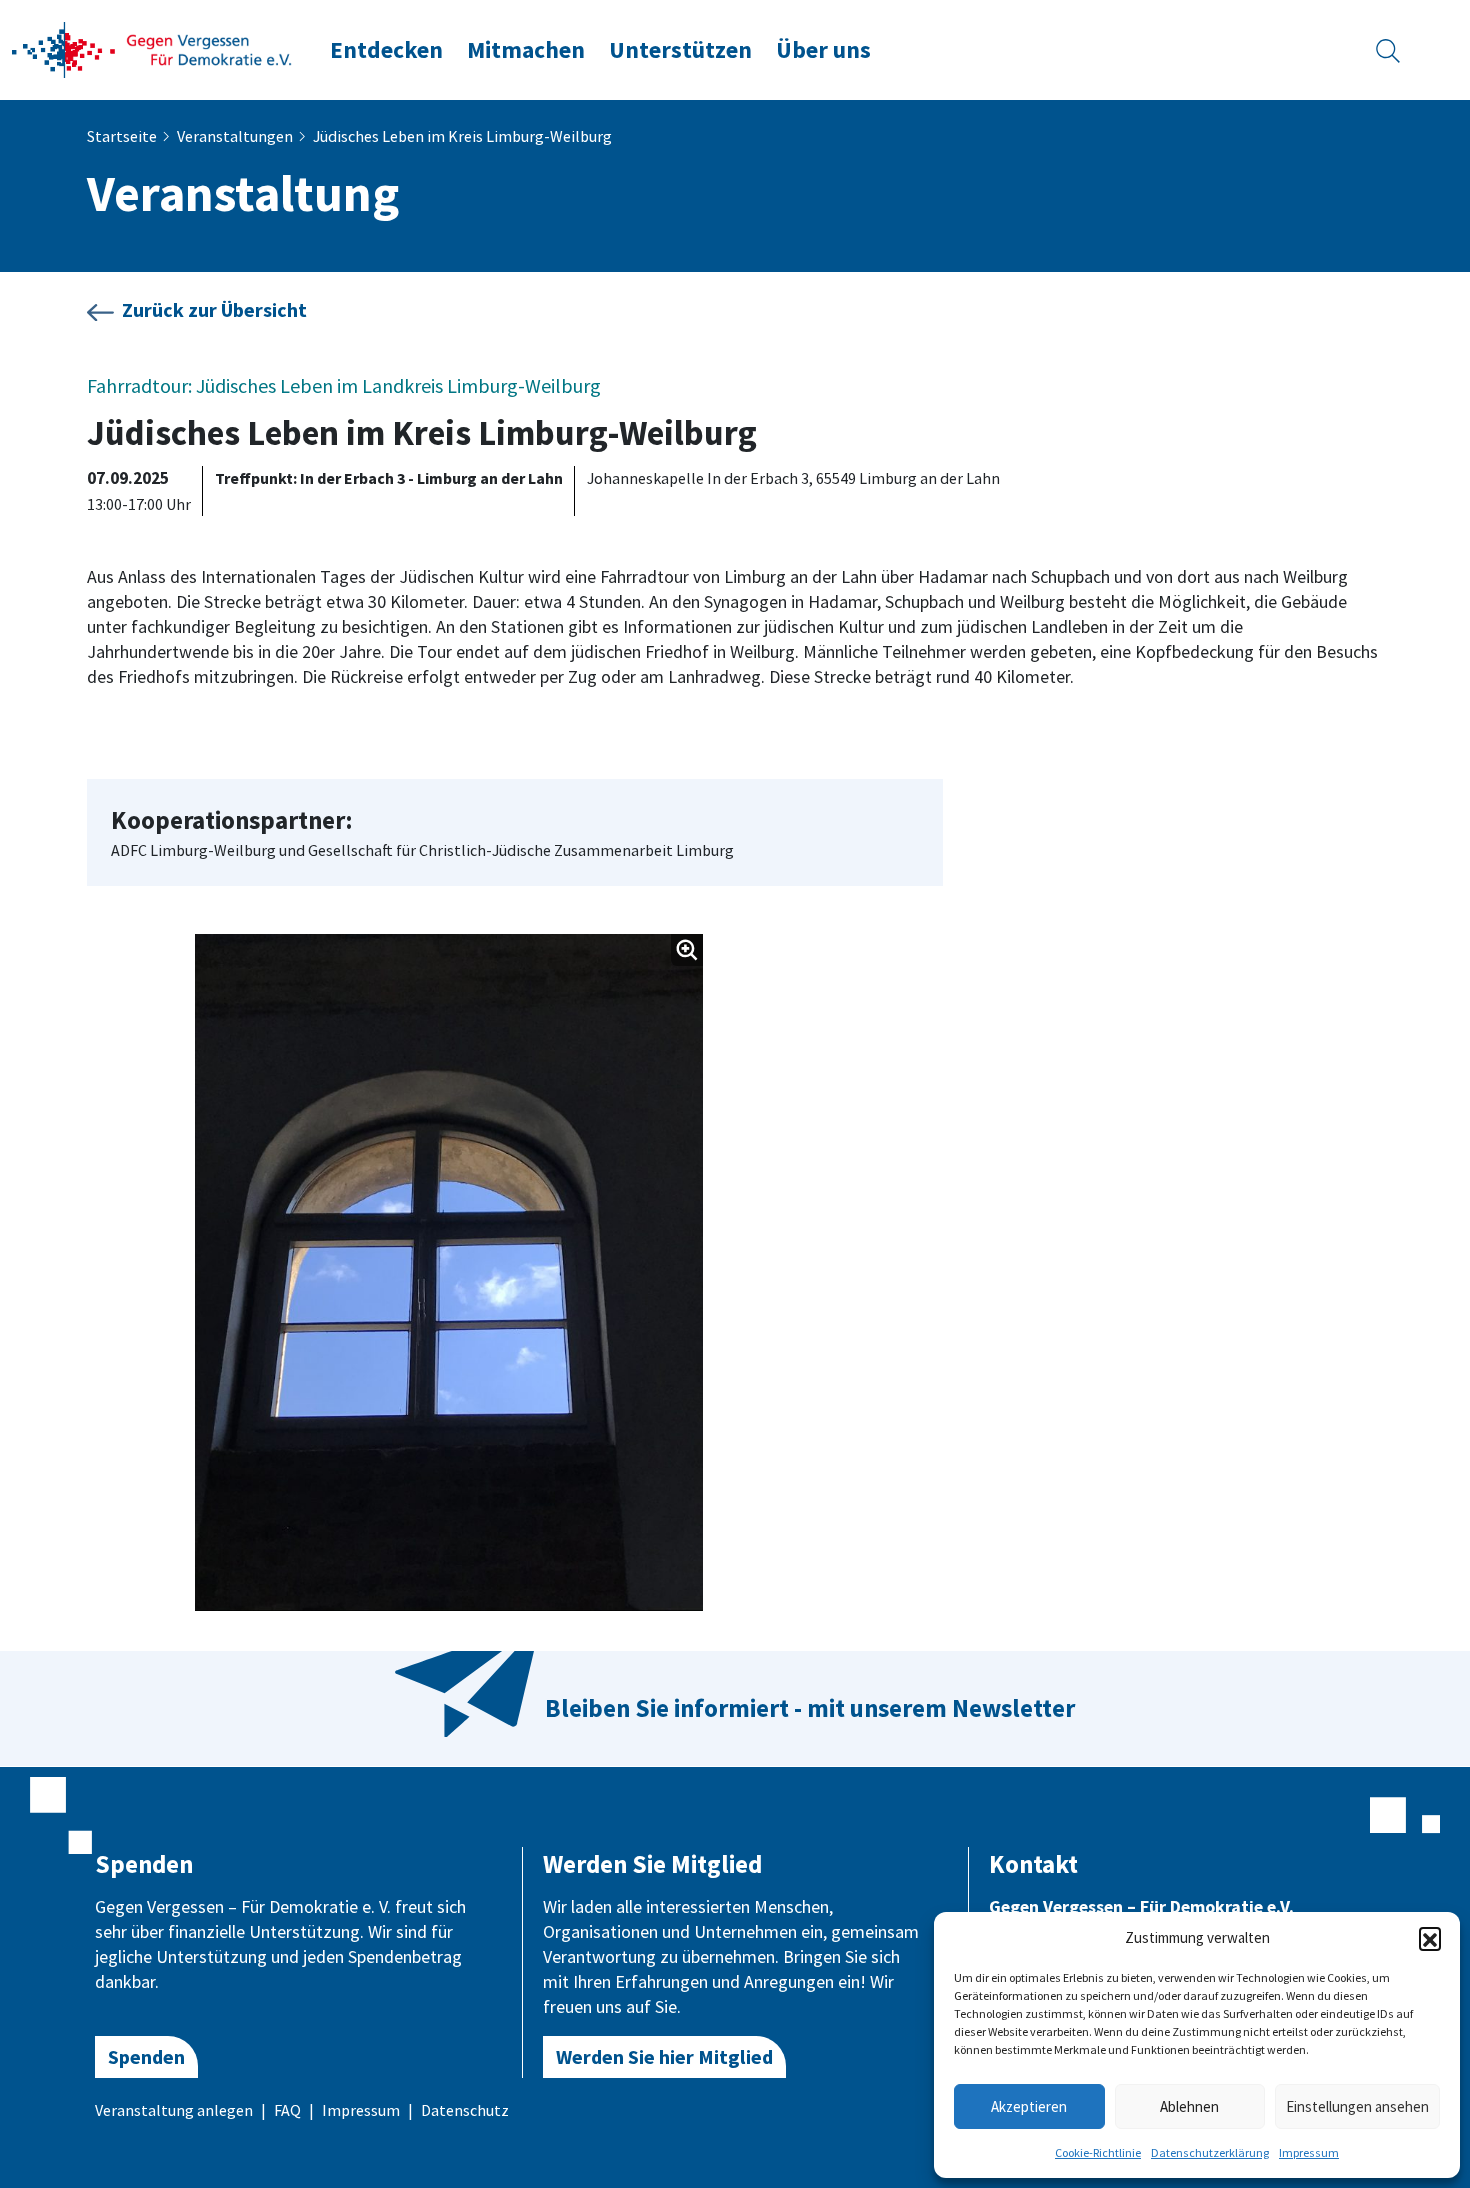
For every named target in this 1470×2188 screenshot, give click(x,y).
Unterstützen (680, 49)
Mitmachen (526, 49)
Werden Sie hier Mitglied (664, 2056)
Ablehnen (1189, 2106)
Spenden (146, 2056)
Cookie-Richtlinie (1098, 2152)
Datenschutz (465, 2110)
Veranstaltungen (235, 136)
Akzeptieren (1029, 2106)
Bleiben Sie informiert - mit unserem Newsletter (810, 1708)
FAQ (287, 2110)
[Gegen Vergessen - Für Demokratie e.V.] (152, 48)
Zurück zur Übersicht (214, 309)
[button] (1430, 1938)
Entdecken (386, 49)
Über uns (823, 49)
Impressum (1309, 2152)
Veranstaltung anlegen (174, 2110)
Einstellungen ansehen (1357, 2106)
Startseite (122, 136)
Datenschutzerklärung (1210, 2152)
